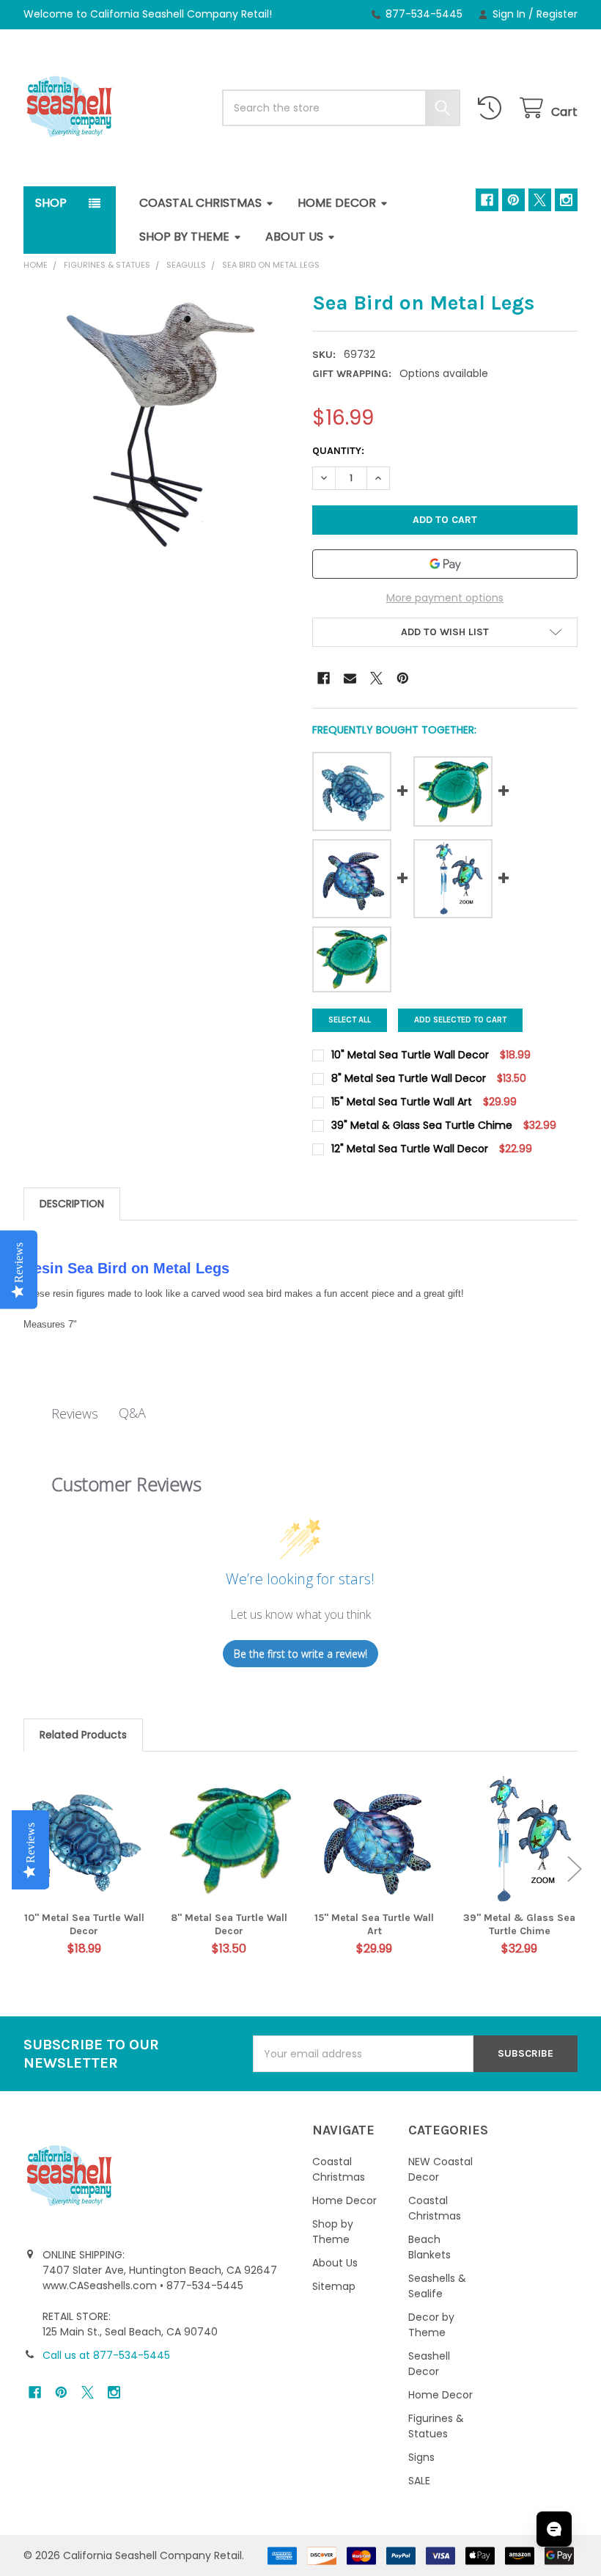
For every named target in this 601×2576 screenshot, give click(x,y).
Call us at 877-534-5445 (106, 2355)
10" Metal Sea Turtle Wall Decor (84, 1924)
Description (72, 1204)
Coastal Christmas (200, 203)
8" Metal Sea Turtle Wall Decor (229, 1924)
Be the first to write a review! (300, 1654)
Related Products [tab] (83, 1735)
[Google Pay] (445, 564)
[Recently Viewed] (493, 108)
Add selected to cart (460, 1020)
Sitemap (334, 2286)
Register (557, 14)
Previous (26, 1869)
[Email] (350, 678)
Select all (350, 1020)
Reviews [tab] (75, 1413)
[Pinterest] (513, 200)
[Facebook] (487, 200)
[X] (540, 200)
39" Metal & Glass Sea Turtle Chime (519, 1924)
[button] (445, 632)
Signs (421, 2457)
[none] (156, 423)
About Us (294, 237)
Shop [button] (51, 203)
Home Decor (337, 203)
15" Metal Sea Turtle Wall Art (374, 1924)
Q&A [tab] (132, 1413)
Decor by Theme (431, 2325)
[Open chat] (554, 2529)
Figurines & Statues (436, 2426)
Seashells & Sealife (437, 2286)
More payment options (445, 598)
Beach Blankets (429, 2247)
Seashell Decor (429, 2364)
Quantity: (338, 451)
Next (575, 1869)
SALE (419, 2481)
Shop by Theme (184, 237)
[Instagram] (566, 200)
